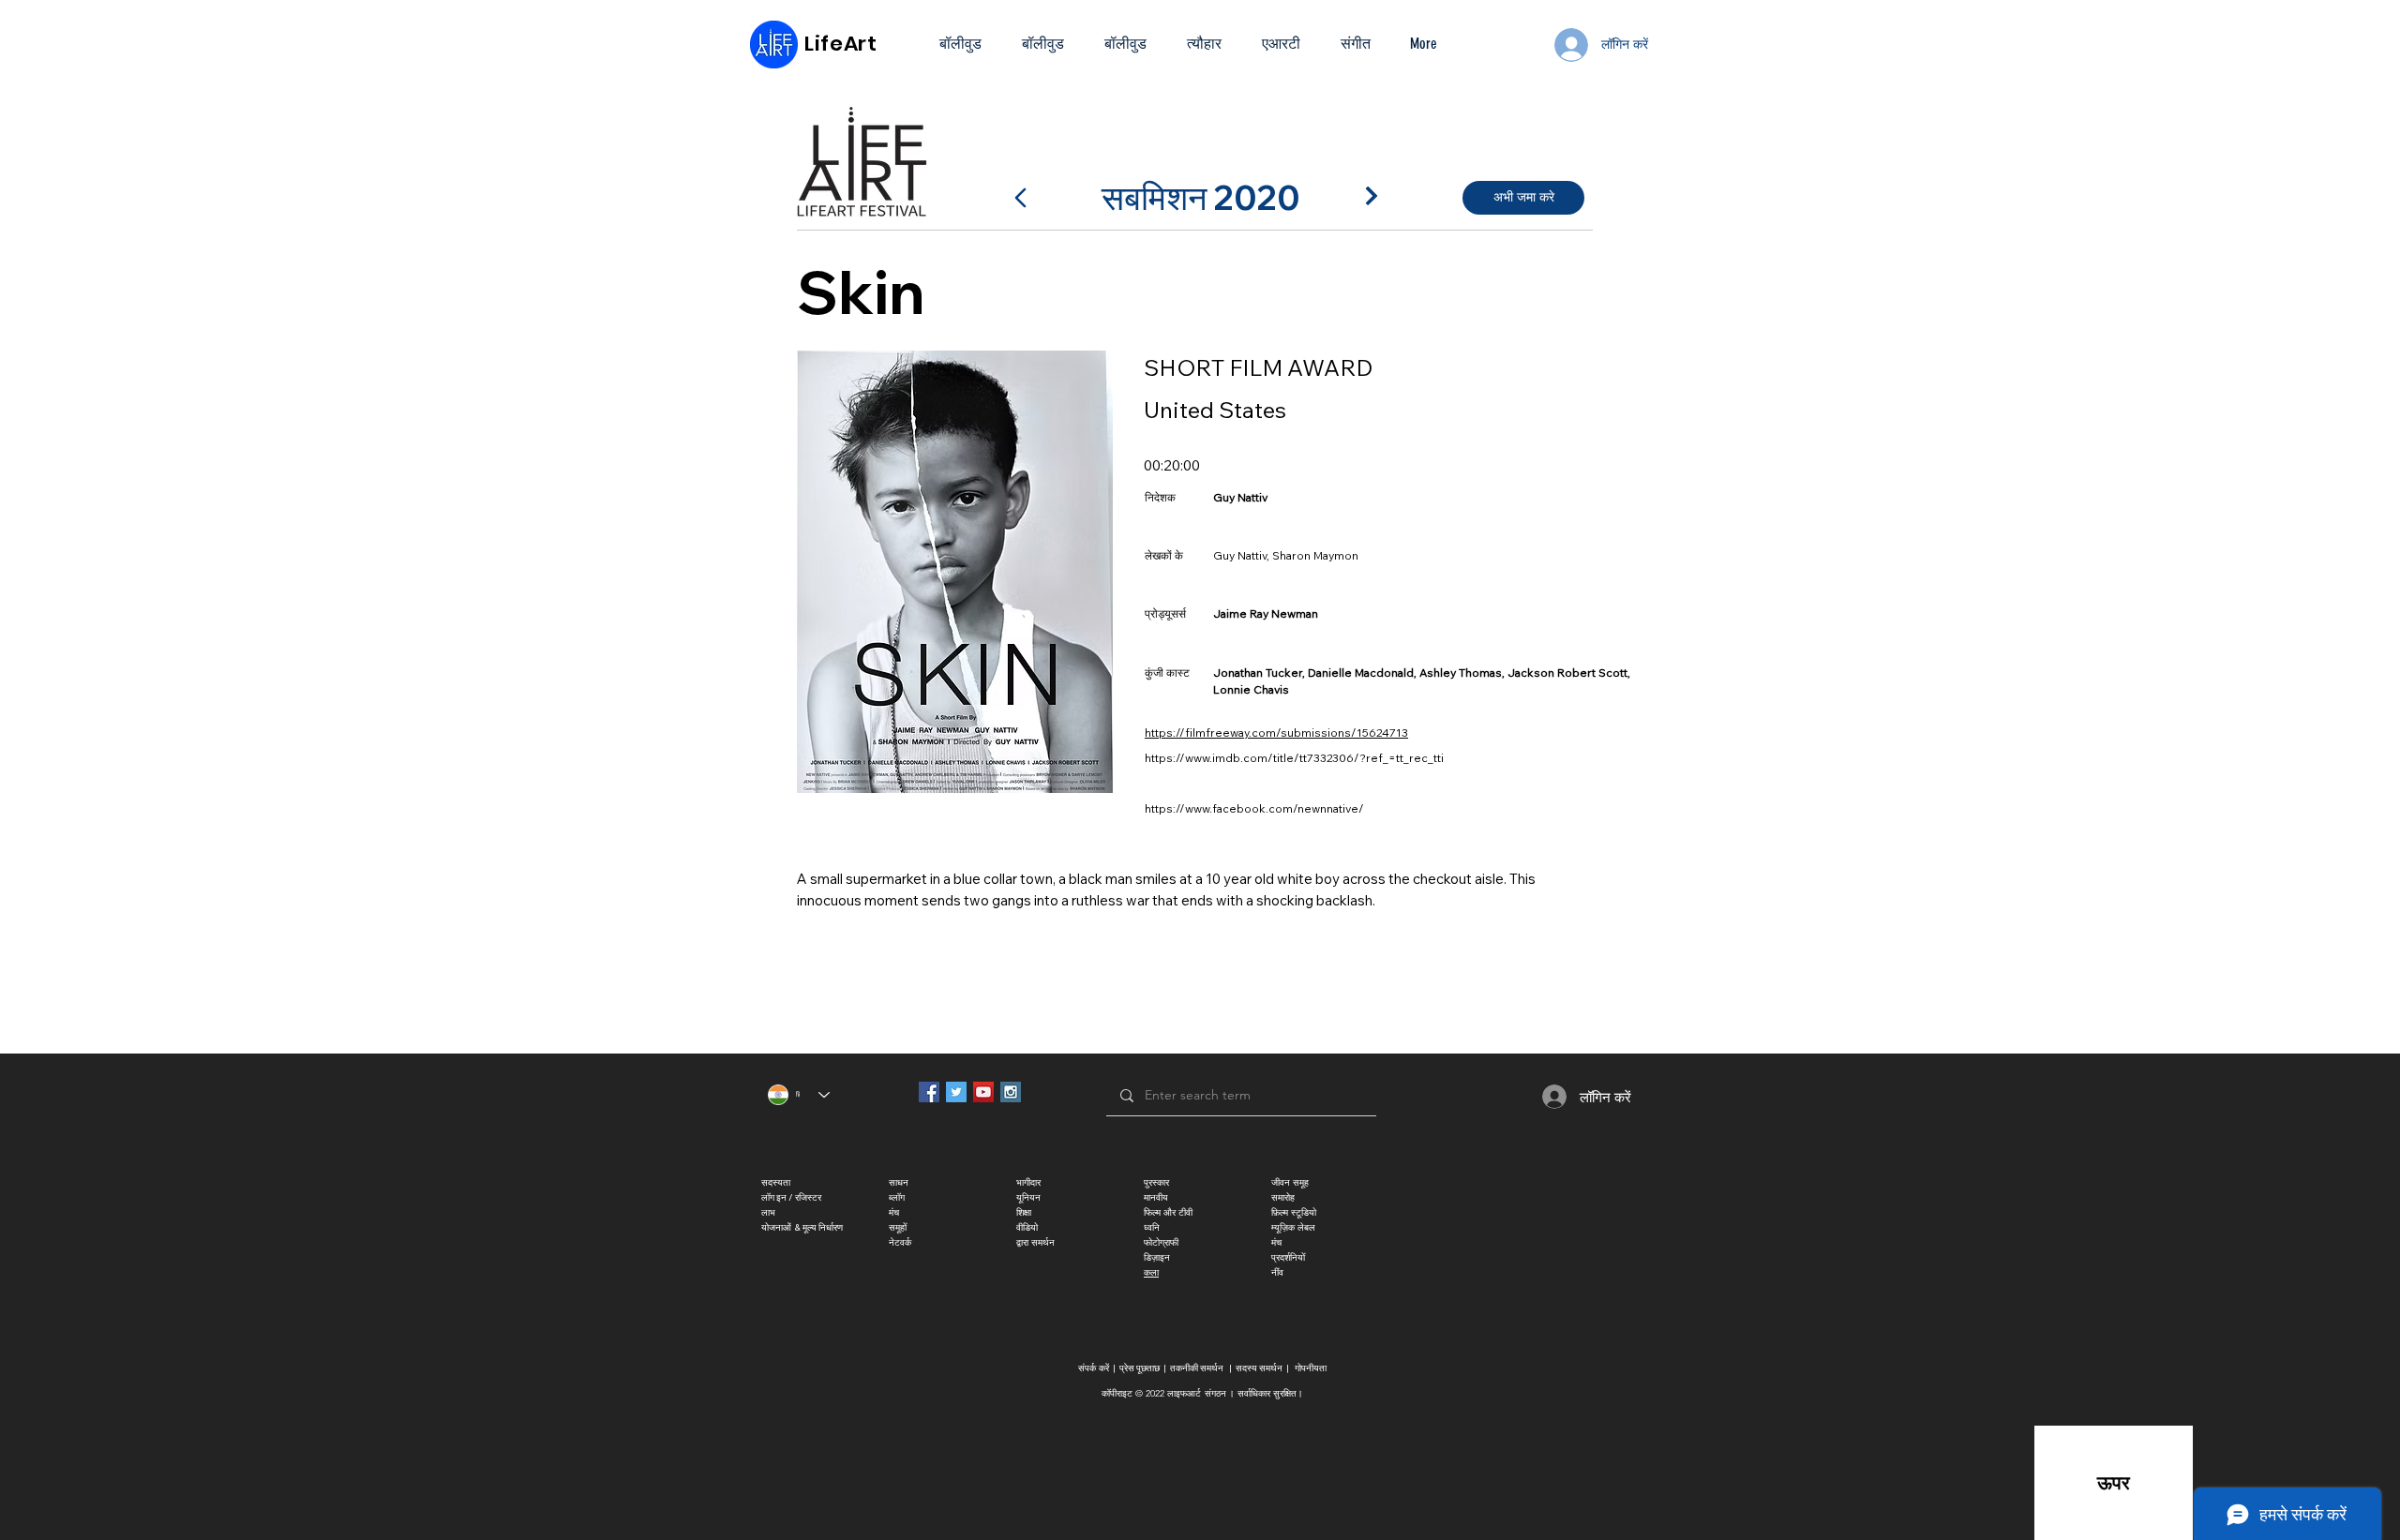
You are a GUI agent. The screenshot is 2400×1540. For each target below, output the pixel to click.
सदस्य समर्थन (1259, 1368)
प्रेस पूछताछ (1140, 1368)
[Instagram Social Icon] (1011, 1092)
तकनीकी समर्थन (1197, 1368)
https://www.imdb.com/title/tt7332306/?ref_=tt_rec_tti (1294, 758)
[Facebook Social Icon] (929, 1092)
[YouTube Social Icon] (983, 1092)
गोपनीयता (1311, 1368)
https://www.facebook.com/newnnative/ (1254, 808)
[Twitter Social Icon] (956, 1092)
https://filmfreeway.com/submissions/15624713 (1276, 733)
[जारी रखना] (1372, 196)
